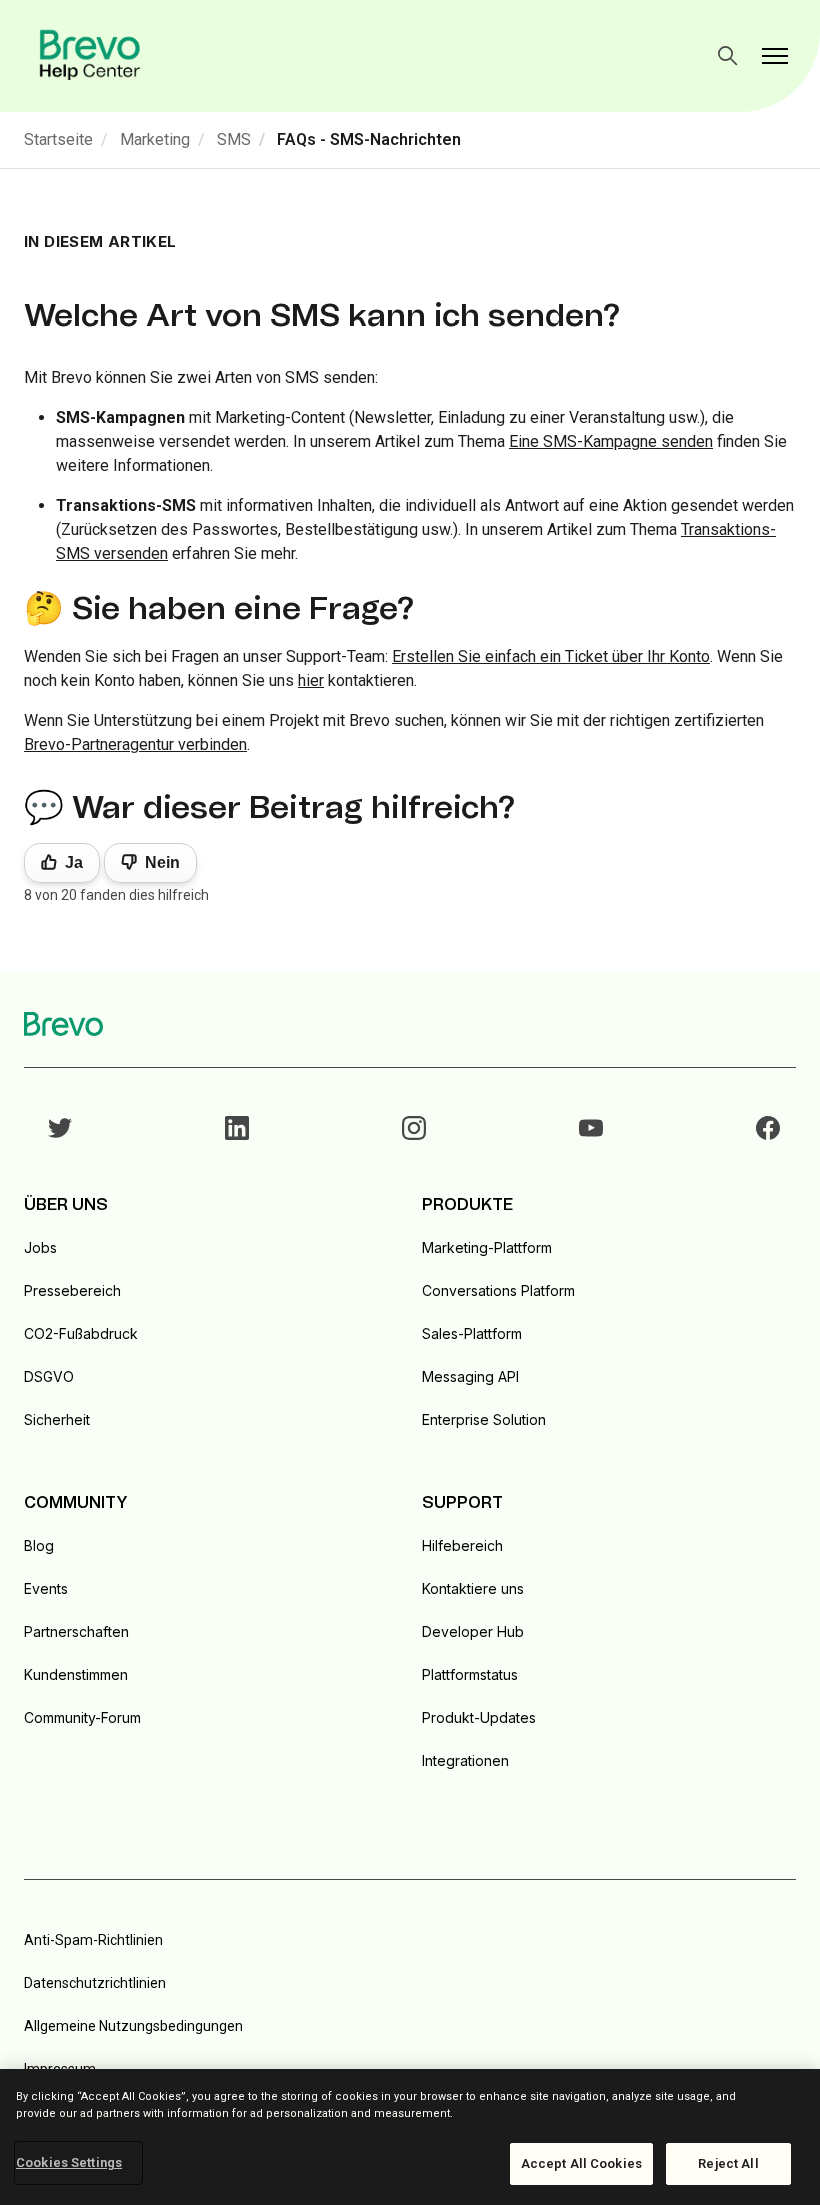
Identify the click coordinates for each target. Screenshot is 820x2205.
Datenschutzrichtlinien (95, 1983)
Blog (39, 1545)
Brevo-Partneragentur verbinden (135, 744)
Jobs (40, 1247)
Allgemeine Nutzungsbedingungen (133, 2026)
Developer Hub (473, 1631)
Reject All (728, 2163)
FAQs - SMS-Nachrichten (369, 139)
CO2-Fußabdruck (81, 1333)
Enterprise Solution (484, 1419)
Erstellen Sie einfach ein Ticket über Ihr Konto (551, 656)
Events (46, 1588)
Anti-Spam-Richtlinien (93, 1940)
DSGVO (49, 1376)
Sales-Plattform (472, 1333)
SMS (234, 139)
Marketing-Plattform (487, 1247)
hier (311, 680)
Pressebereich (72, 1290)
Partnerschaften (76, 1631)
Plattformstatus (470, 1674)
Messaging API (470, 1376)
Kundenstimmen (76, 1674)
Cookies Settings (69, 2162)
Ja (74, 862)
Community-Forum (82, 1717)
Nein (162, 862)
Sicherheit (57, 1419)
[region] (410, 2137)
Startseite (58, 139)
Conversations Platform (498, 1290)
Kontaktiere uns (473, 1588)
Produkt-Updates (479, 1717)
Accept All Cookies (581, 2163)
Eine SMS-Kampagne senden (611, 441)
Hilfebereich (462, 1545)
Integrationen (465, 1760)
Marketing (155, 139)
